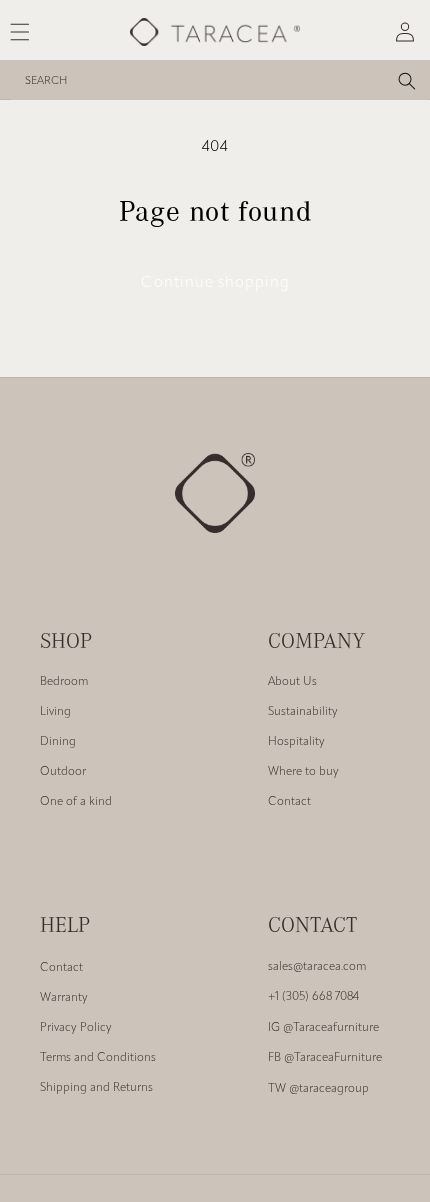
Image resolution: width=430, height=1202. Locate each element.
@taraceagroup (318, 1089)
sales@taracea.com (317, 967)
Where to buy (303, 772)
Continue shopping (215, 283)
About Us (292, 682)
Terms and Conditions (98, 1058)
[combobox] (220, 80)
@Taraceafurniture (323, 1028)
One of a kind (76, 802)
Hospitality (296, 742)
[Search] (407, 81)
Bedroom (64, 682)
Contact (289, 802)
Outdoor (63, 772)
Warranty (64, 998)
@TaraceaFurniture (325, 1058)
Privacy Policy (76, 1028)
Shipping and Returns (96, 1088)
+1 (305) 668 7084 (313, 997)
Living (55, 712)
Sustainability (303, 712)
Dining (58, 742)
